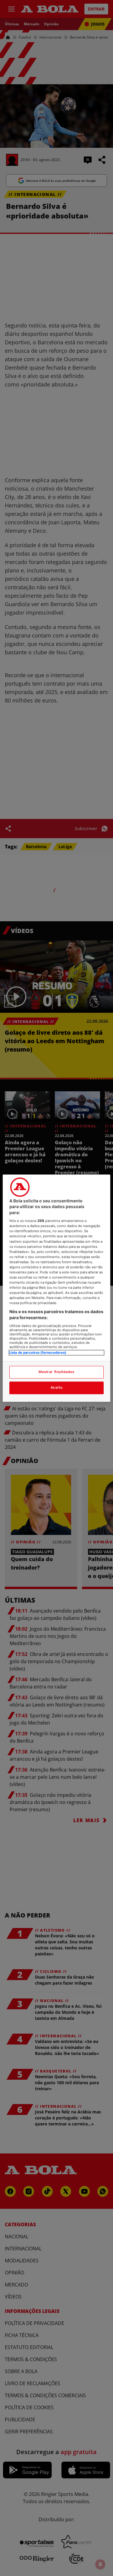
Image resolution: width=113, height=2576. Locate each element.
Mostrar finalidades (56, 1372)
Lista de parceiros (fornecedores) (38, 1353)
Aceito (56, 1387)
